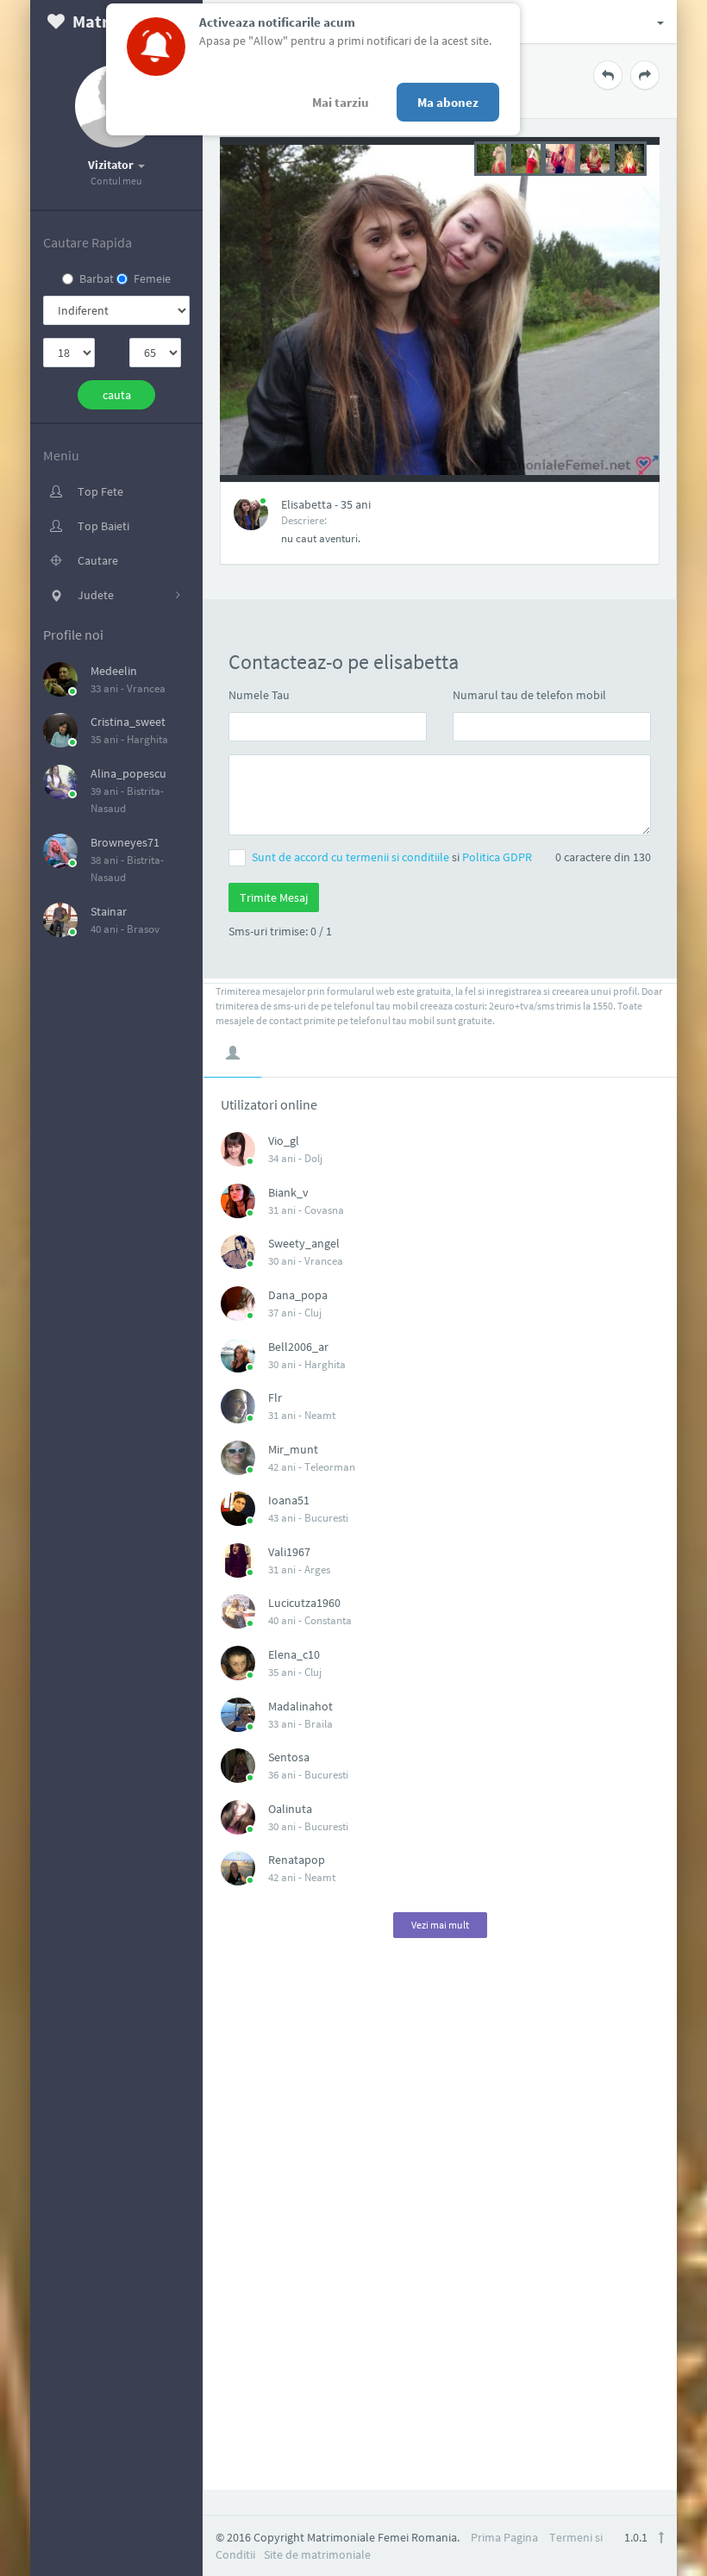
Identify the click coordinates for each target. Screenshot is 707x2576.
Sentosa (289, 1757)
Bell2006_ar (298, 1347)
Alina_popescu (128, 773)
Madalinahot (300, 1706)
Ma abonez (448, 102)
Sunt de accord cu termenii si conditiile (352, 857)
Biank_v (288, 1192)
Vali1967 (289, 1552)
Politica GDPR (497, 857)
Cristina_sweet (128, 722)
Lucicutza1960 (304, 1603)
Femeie (152, 278)
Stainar (109, 911)
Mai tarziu (341, 102)
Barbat (97, 278)
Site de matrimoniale (317, 2554)
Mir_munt (293, 1449)
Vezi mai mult (440, 1925)
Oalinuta (290, 1809)
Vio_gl (284, 1141)
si (392, 857)
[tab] (233, 1053)
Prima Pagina (504, 2537)
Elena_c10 (294, 1654)
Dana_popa (298, 1295)
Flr (275, 1397)
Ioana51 (289, 1500)
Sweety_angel (304, 1243)
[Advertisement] (441, 2227)
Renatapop (297, 1860)
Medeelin (114, 671)
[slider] (560, 157)
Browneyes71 (125, 842)
